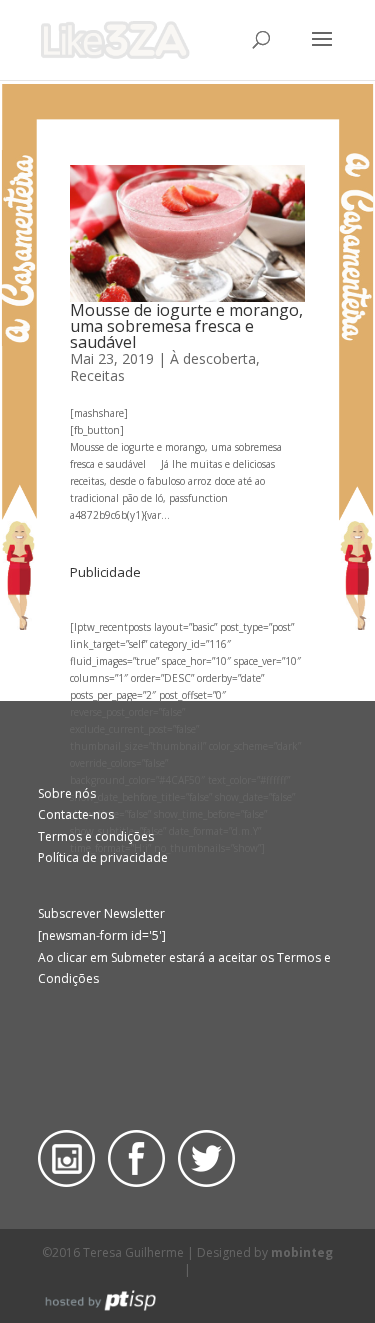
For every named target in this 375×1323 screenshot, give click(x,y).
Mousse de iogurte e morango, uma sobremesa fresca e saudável (186, 326)
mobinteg (302, 1252)
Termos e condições (96, 836)
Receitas (97, 375)
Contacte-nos (76, 814)
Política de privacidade (103, 857)
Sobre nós (67, 793)
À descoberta (213, 358)
